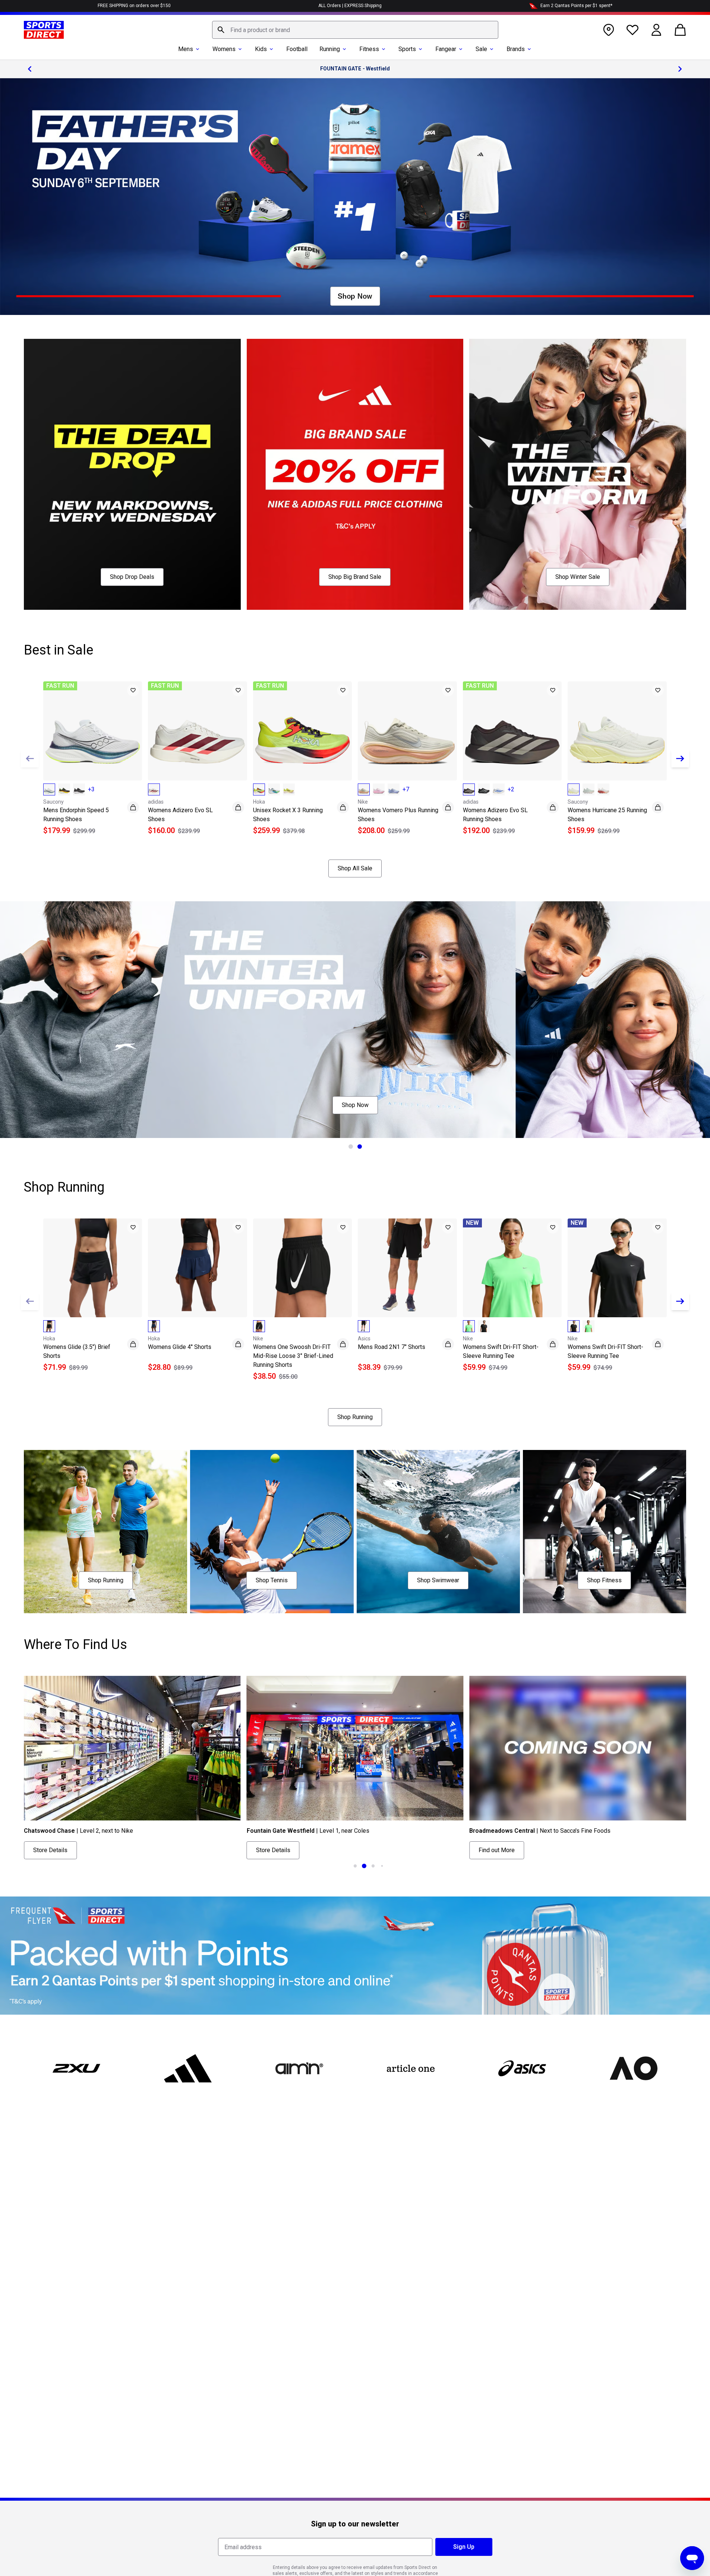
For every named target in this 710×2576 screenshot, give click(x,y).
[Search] (221, 30)
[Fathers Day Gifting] (355, 197)
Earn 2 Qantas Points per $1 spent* (576, 6)
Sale (481, 49)
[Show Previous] (30, 759)
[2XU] (77, 2068)
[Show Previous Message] (30, 69)
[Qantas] (355, 1956)
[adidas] (188, 2068)
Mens (186, 49)
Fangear (446, 49)
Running (330, 49)
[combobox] (355, 30)
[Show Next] (680, 759)
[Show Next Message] (680, 69)
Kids (261, 49)
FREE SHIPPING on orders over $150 (134, 6)
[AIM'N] (299, 2068)
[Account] (656, 30)
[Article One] (411, 2068)
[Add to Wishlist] (133, 690)
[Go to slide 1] (351, 1147)
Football (297, 49)
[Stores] (609, 30)
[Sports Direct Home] (44, 30)
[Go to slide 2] (360, 1147)
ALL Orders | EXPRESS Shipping (350, 6)
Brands (516, 49)
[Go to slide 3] (373, 1866)
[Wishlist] (632, 30)
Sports (407, 49)
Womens (224, 49)
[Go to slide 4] (382, 1866)
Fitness (369, 49)
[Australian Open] (633, 2068)
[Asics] (522, 2068)
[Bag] (680, 30)
